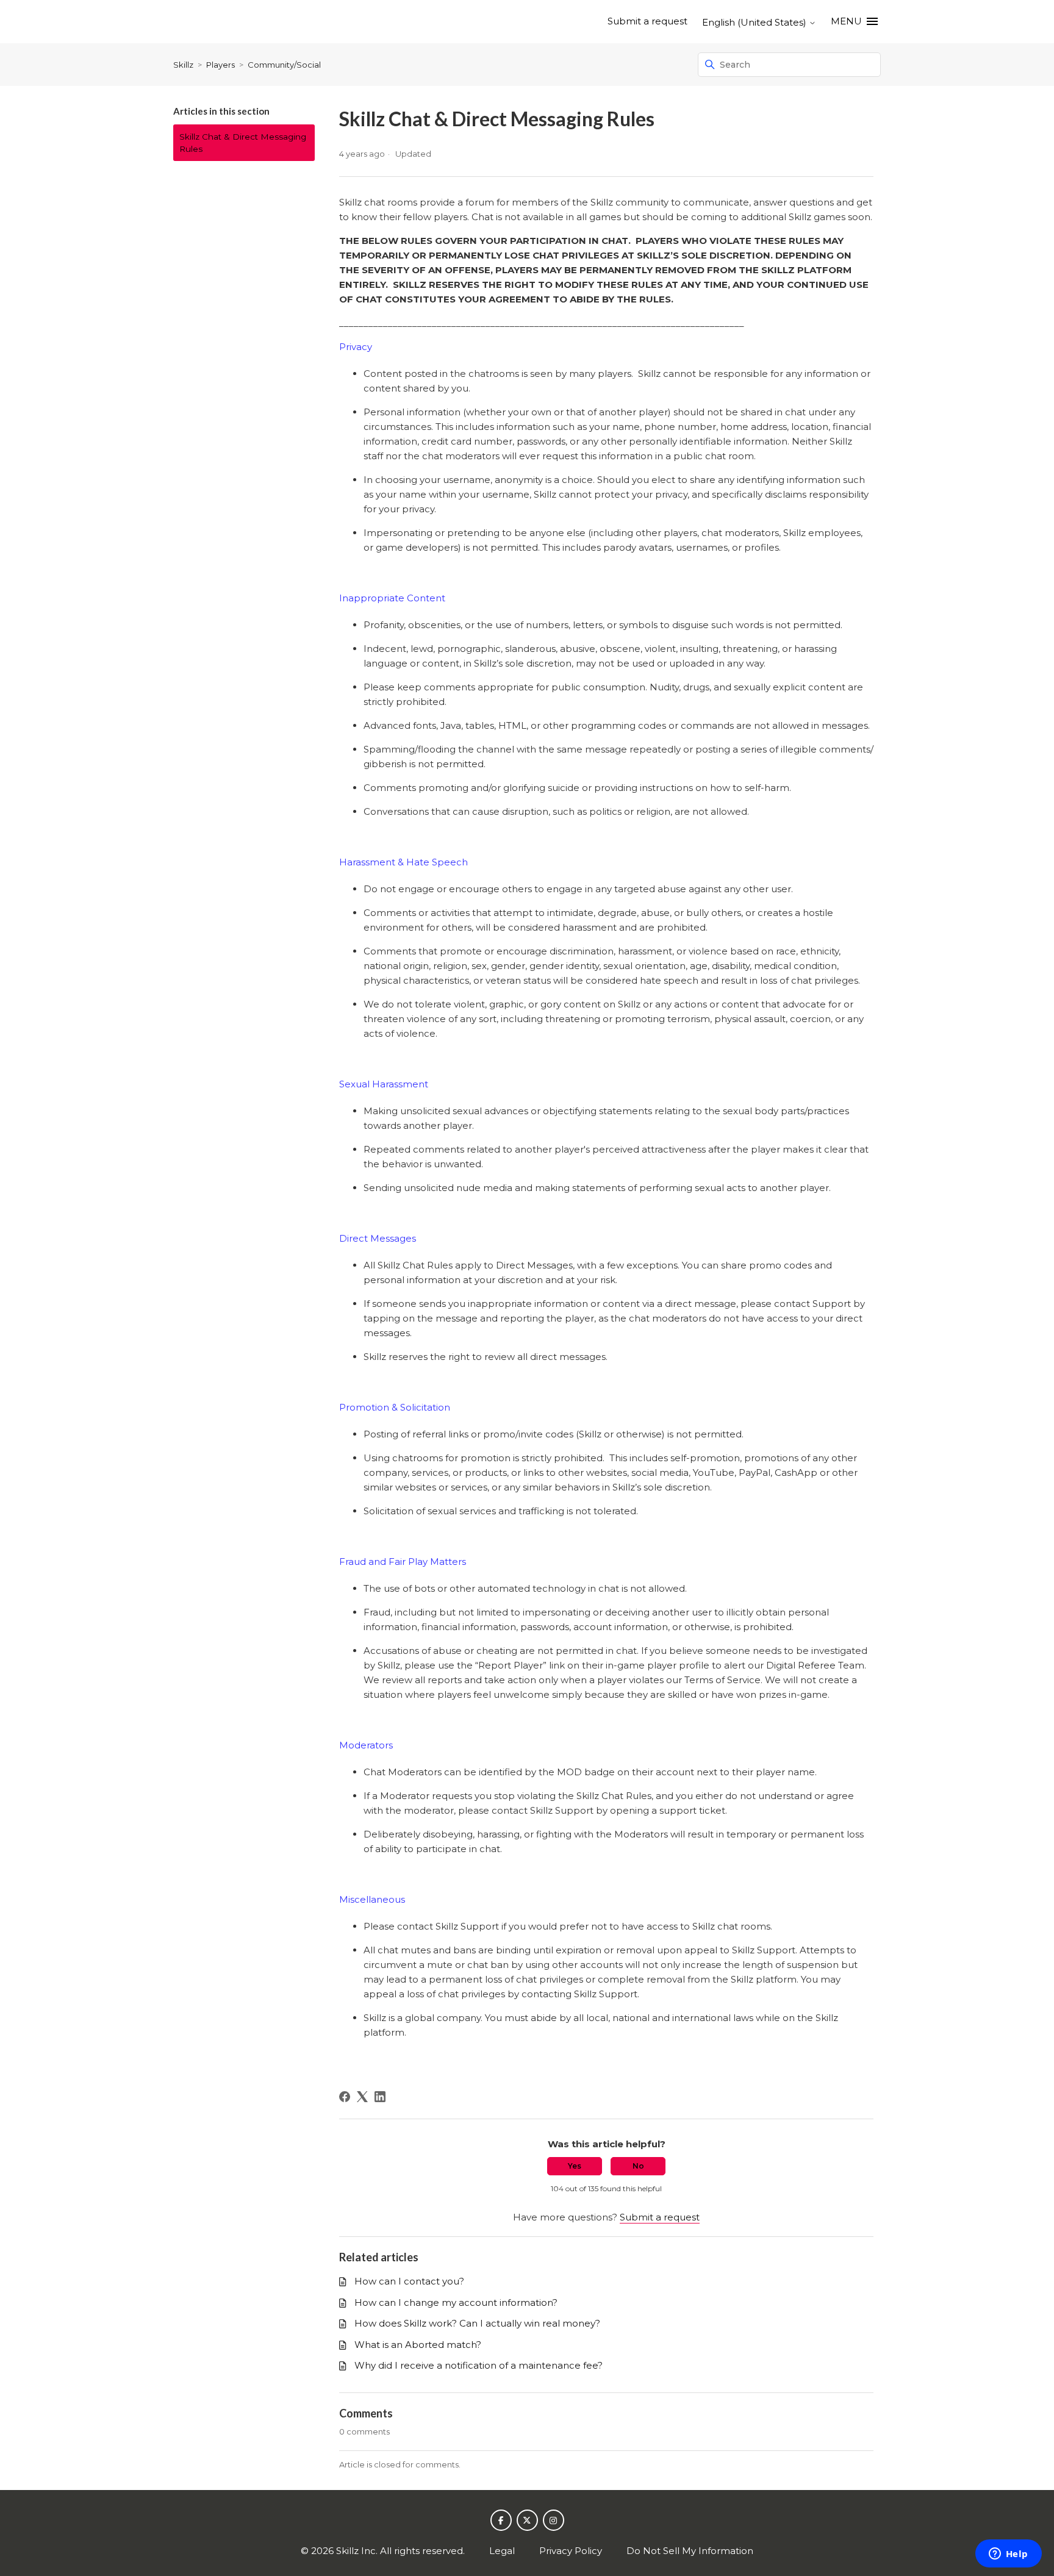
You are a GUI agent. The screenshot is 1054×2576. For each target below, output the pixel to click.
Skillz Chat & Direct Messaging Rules (243, 143)
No (638, 2166)
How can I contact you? (409, 2281)
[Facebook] (345, 2097)
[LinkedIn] (380, 2097)
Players (220, 65)
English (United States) (755, 22)
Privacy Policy (571, 2551)
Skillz (183, 65)
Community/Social (284, 65)
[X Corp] (362, 2097)
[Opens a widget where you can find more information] (1008, 2555)
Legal (502, 2551)
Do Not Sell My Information (690, 2551)
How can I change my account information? (456, 2302)
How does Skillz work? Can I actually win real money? (477, 2323)
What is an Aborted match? (418, 2345)
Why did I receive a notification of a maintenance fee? (479, 2365)
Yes (575, 2166)
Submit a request (647, 21)
